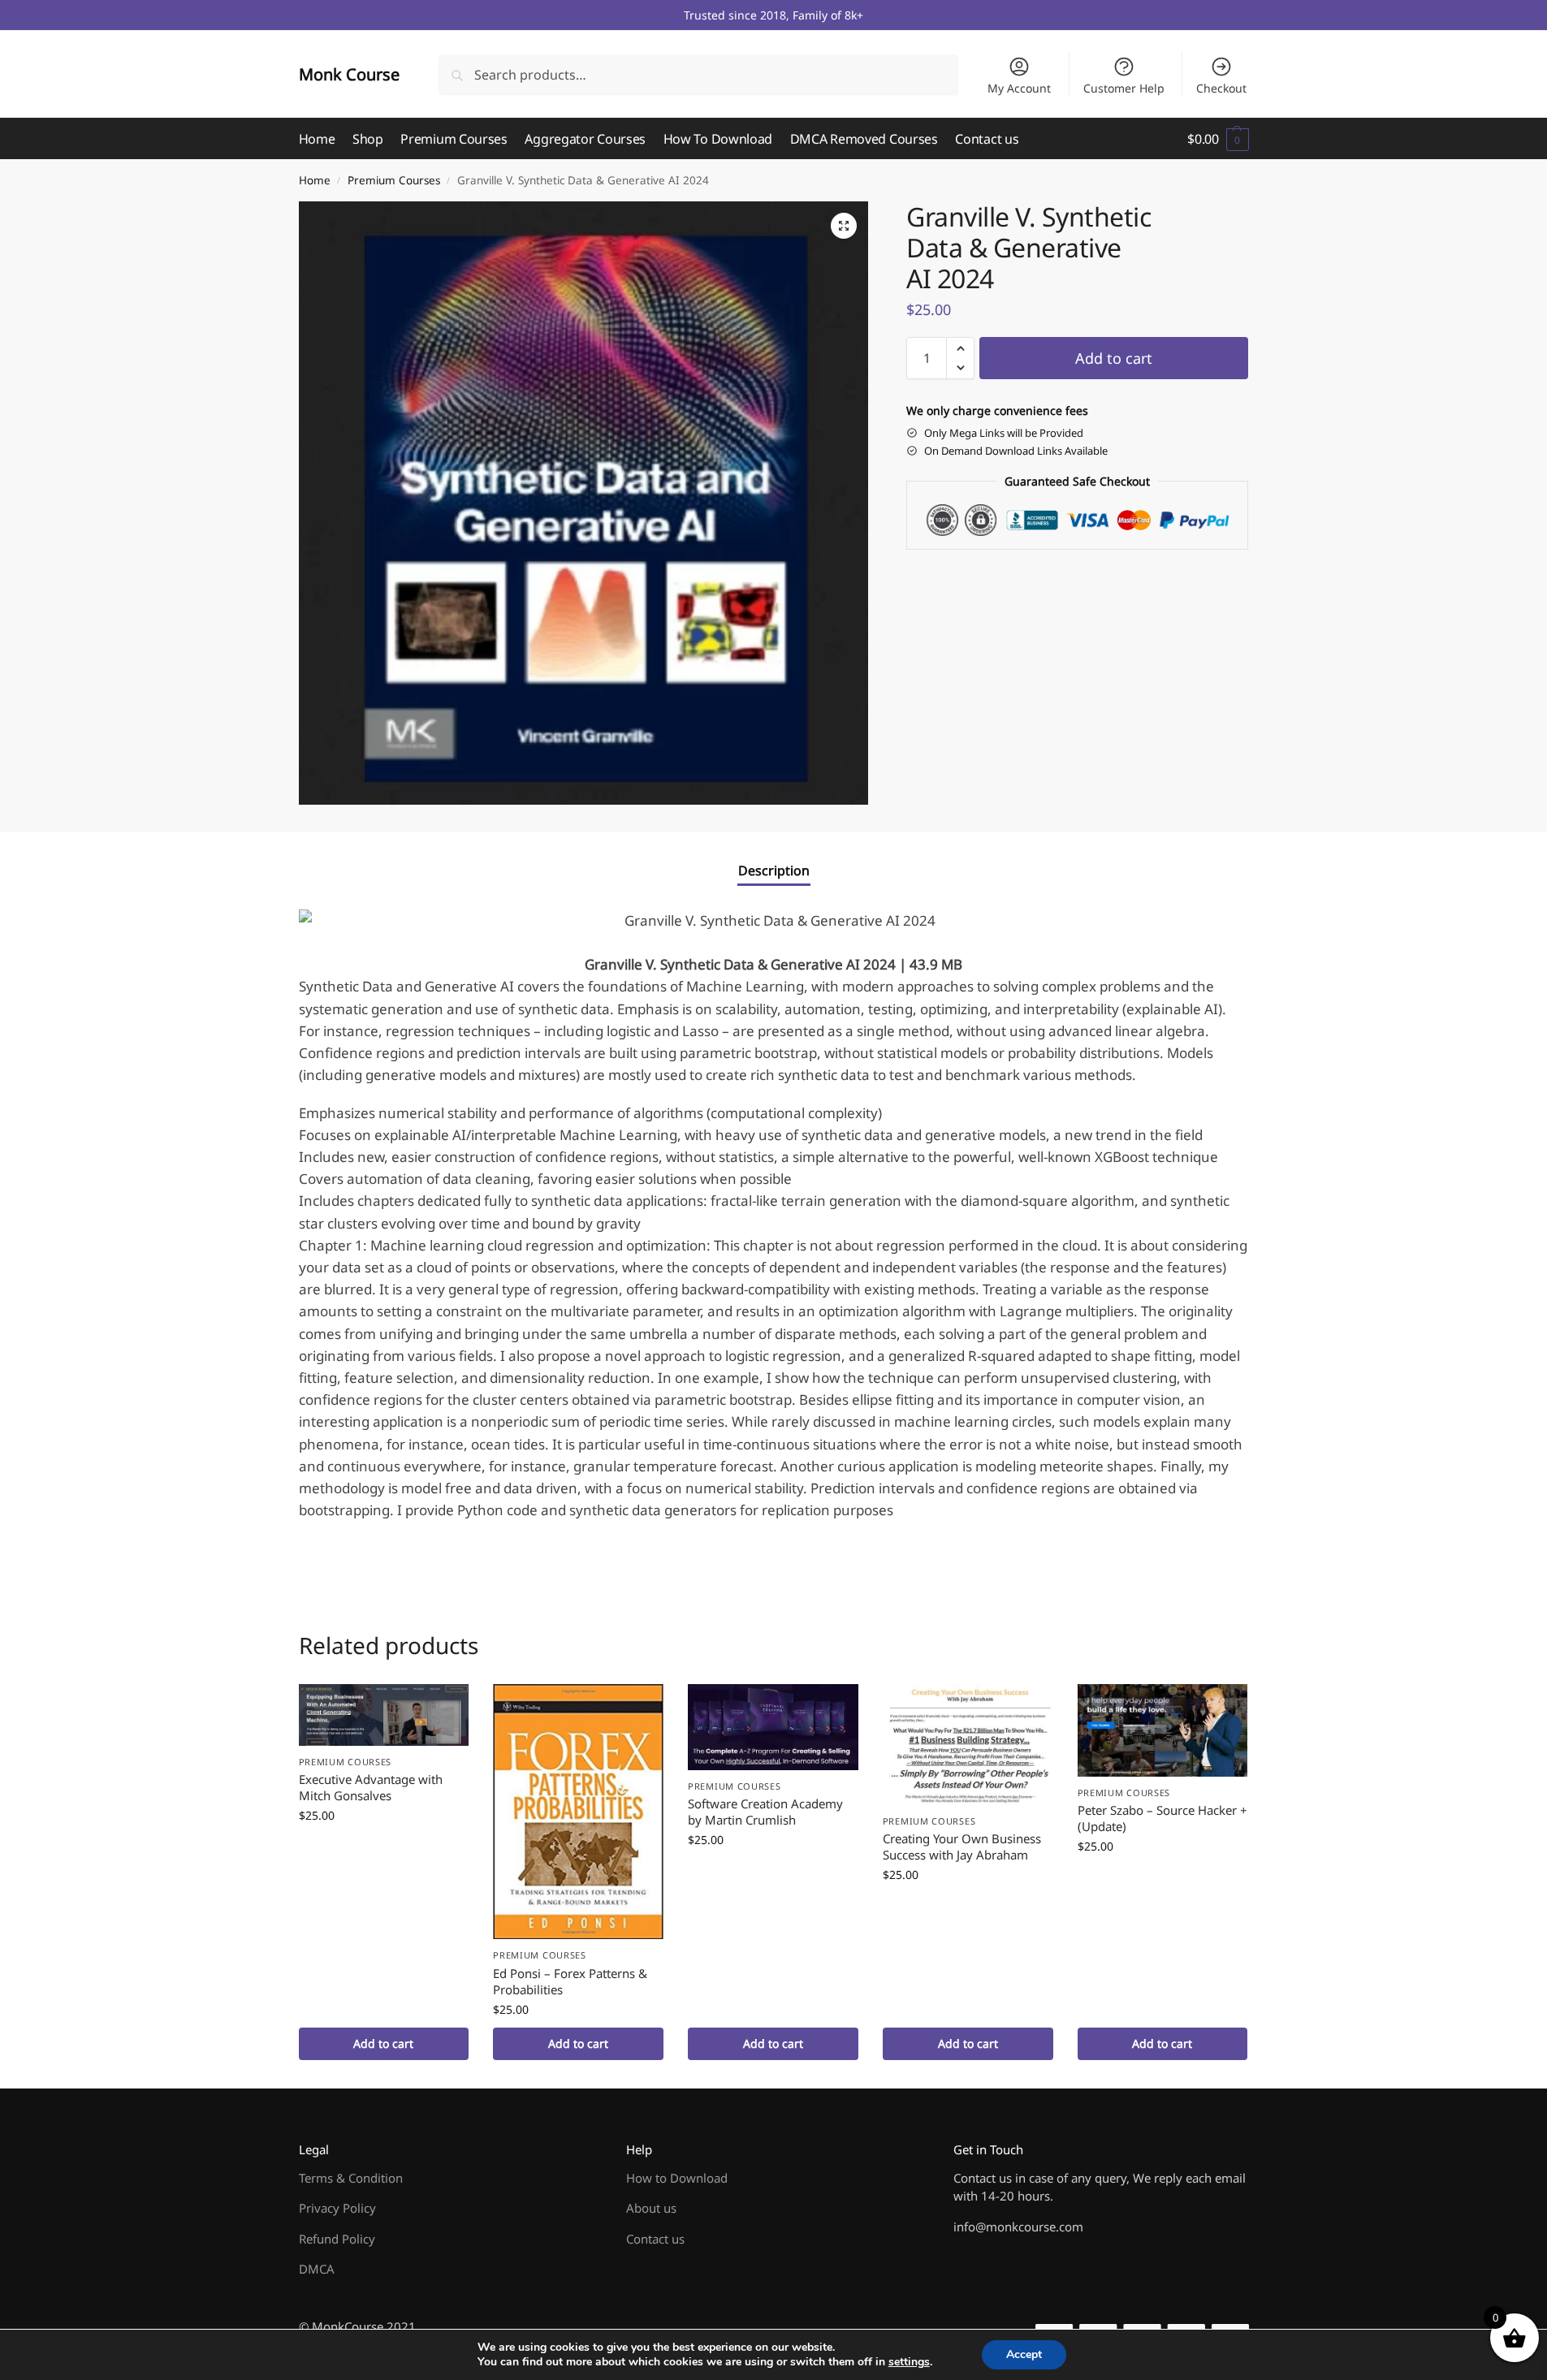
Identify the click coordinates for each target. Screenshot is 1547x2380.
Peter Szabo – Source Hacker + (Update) (1162, 1818)
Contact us (655, 2239)
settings (909, 2362)
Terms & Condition (351, 2178)
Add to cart (1114, 358)
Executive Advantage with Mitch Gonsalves (371, 1787)
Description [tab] (774, 870)
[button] (1218, 139)
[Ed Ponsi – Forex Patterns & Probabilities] (578, 1812)
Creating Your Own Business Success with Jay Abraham (962, 1847)
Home (315, 180)
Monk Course (349, 74)
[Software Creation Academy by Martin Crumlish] (773, 1727)
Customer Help (1124, 88)
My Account (1019, 88)
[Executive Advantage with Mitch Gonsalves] (384, 1715)
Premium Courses (394, 180)
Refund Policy (337, 2239)
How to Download (677, 2178)
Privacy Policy (337, 2208)
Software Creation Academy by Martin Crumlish (765, 1812)
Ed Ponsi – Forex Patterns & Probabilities (570, 1981)
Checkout (1221, 88)
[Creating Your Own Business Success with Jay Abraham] (968, 1745)
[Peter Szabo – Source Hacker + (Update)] (1163, 1730)
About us (651, 2208)
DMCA (317, 2269)
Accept (1024, 2354)
